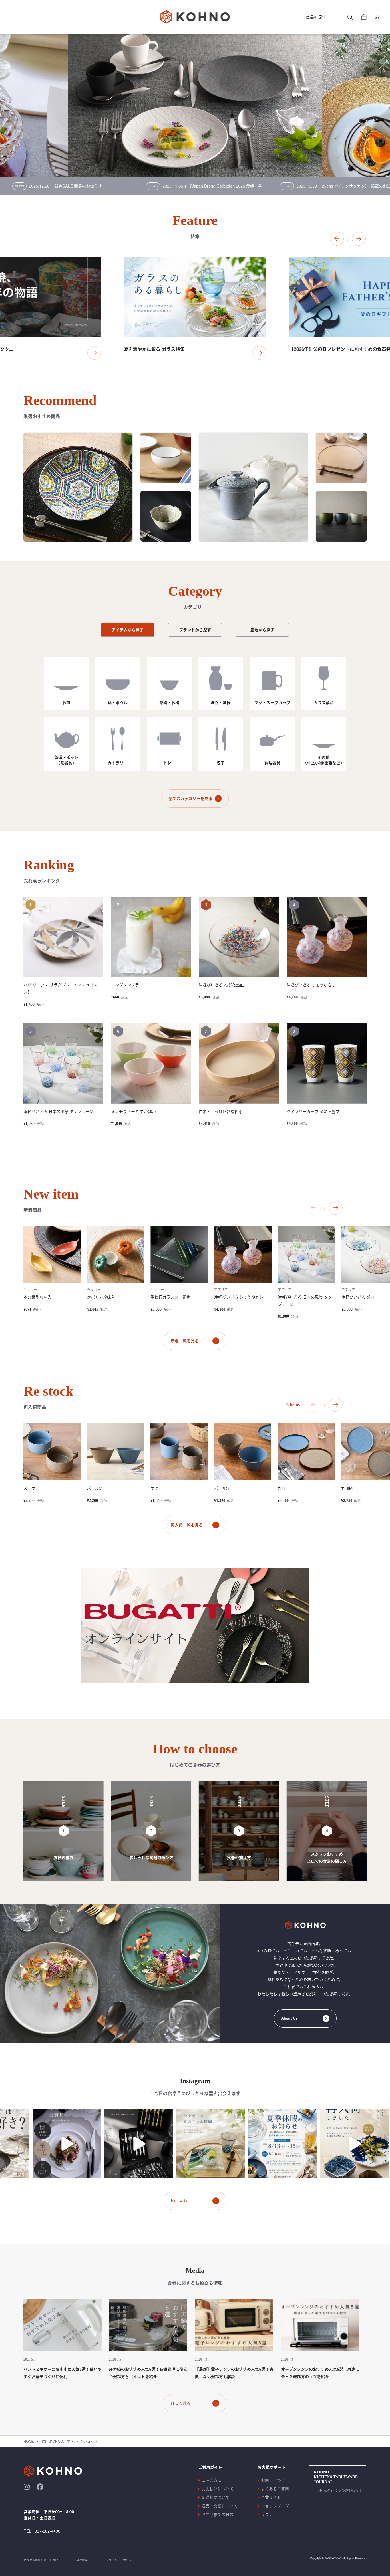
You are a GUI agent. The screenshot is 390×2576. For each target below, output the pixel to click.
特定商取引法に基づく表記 (41, 2560)
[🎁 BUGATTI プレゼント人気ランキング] (93, 2144)
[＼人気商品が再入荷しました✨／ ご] (309, 2144)
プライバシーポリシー (120, 2560)
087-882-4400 (47, 2531)
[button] (337, 239)
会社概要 (82, 2560)
